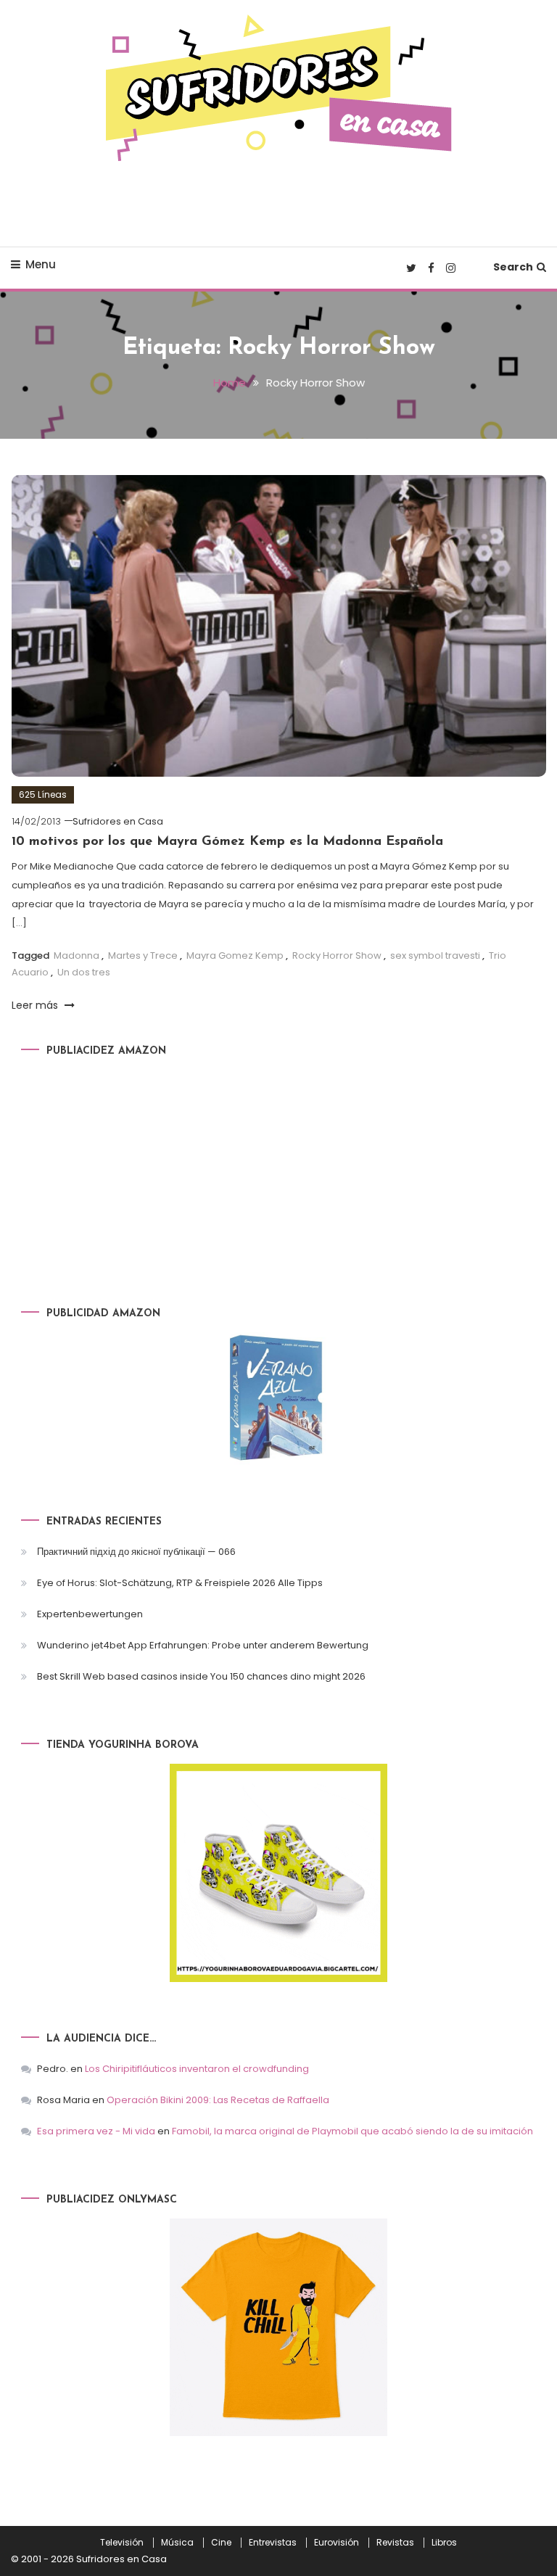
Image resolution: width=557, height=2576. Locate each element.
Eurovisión (337, 2543)
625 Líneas (43, 794)
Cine (221, 2543)
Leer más (36, 1005)
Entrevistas (273, 2543)
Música (177, 2543)
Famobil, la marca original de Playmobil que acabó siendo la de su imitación (352, 2131)
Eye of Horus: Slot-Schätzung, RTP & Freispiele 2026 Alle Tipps (180, 1583)
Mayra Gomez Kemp (235, 955)
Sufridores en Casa (118, 821)
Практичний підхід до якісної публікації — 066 (136, 1552)
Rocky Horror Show (337, 955)
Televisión (122, 2543)
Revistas (395, 2543)
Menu (41, 264)
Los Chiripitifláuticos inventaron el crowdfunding (197, 2069)
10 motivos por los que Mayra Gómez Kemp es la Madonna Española (227, 842)
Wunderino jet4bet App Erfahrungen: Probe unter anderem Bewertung (203, 1645)
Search (513, 267)
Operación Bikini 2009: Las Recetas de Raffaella (218, 2100)
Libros (444, 2543)
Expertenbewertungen (90, 1614)
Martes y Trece (143, 955)
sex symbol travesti (435, 955)
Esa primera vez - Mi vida (96, 2131)
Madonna (77, 955)
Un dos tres (84, 972)
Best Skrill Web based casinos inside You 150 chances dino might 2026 (201, 1676)
